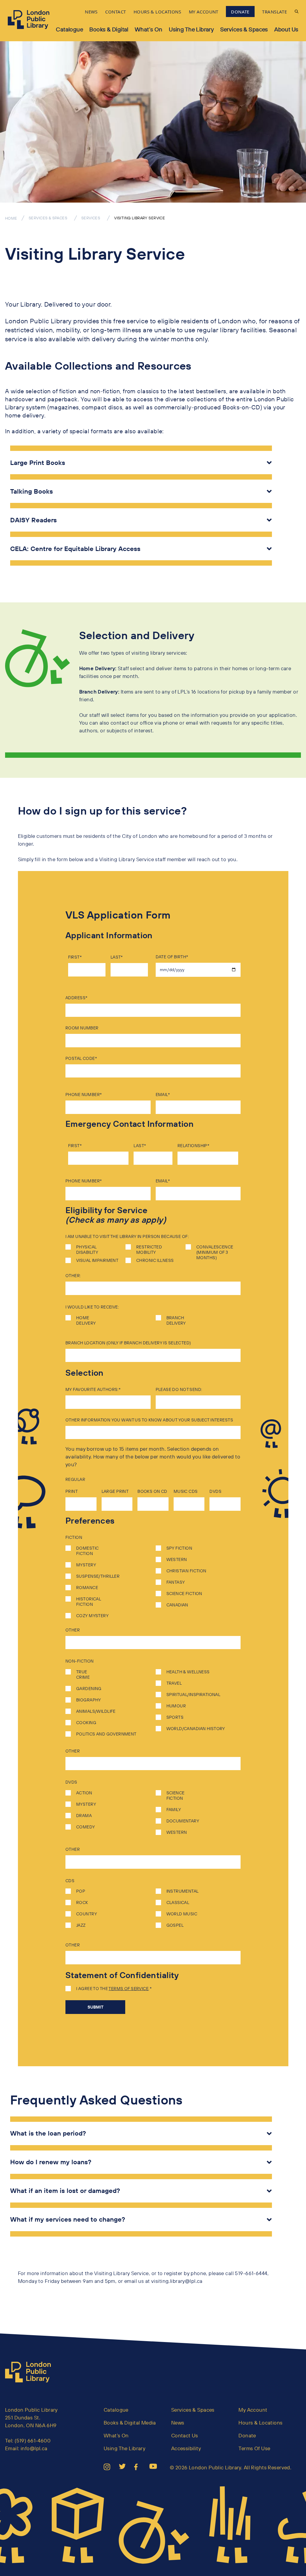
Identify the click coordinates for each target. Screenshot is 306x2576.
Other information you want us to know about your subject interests (149, 1420)
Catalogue (69, 29)
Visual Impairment (97, 1260)
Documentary (183, 1821)
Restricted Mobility (149, 1250)
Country (86, 1914)
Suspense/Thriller (97, 1576)
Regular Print (75, 1485)
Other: (73, 1276)
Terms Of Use (254, 2448)
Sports (175, 1717)
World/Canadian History (196, 1729)
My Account (253, 2410)
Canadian (177, 1605)
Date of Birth (171, 957)
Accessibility (186, 2448)
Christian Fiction (186, 1571)
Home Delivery (86, 1320)
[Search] (297, 12)
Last (116, 957)
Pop (80, 1891)
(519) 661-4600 (33, 2440)
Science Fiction (184, 1594)
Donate (247, 2435)
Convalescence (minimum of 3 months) (215, 1252)
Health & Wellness (188, 1672)
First (74, 957)
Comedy (85, 1827)
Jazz (80, 1925)
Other (73, 1630)
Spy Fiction (179, 1548)
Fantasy (176, 1582)
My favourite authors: (92, 1389)
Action (84, 1793)
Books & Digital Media (130, 2423)
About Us (286, 29)
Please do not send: (179, 1389)
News (178, 2423)
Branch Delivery (176, 1320)
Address (75, 998)
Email (162, 1095)
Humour (176, 1706)
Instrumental (182, 1891)
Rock (82, 1902)
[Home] (30, 2372)
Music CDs (186, 1491)
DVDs (215, 1491)
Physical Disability (87, 1250)
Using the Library (191, 29)
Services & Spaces (244, 29)
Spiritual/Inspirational (193, 1695)
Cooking (86, 1723)
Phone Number (83, 1095)
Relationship (192, 1146)
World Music (182, 1914)
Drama (83, 1816)
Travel (174, 1683)
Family (174, 1810)
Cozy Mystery (92, 1616)
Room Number (82, 1028)
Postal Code (80, 1058)
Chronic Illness (155, 1260)
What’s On (149, 29)
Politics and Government (106, 1734)
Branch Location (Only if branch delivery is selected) (128, 1343)
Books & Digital (109, 29)
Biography (88, 1700)
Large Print (115, 1491)
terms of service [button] (128, 1989)
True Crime (83, 1675)
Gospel (175, 1925)
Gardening (88, 1689)
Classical (178, 1902)
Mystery (85, 1565)
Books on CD (152, 1491)
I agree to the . (113, 1989)
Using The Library (124, 2448)
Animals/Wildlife (95, 1711)
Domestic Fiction (87, 1551)
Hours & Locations (260, 2423)
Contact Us (185, 2435)
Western (177, 1559)
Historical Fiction (89, 1602)
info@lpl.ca (34, 2448)
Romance (87, 1588)
